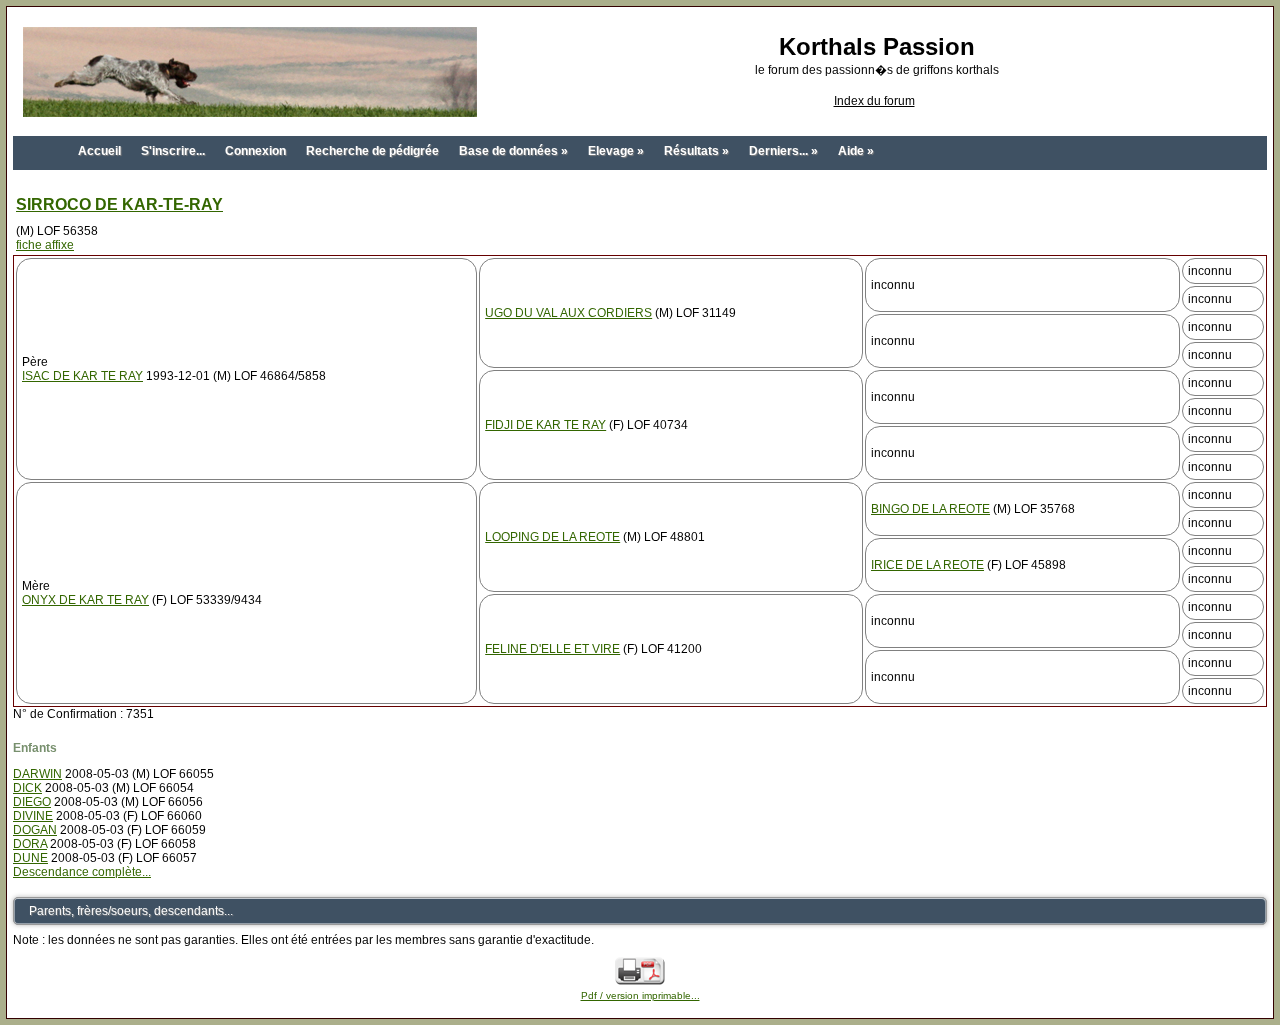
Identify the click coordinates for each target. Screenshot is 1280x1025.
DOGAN (35, 830)
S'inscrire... (173, 151)
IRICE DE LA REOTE (927, 565)
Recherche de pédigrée (372, 151)
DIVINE (33, 816)
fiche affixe (45, 245)
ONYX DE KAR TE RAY (85, 600)
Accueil (99, 151)
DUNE (30, 858)
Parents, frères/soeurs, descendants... (131, 911)
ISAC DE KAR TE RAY (82, 376)
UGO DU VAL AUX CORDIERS (568, 313)
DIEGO (32, 802)
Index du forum (874, 101)
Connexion (255, 151)
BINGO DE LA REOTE (930, 509)
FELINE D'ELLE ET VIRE (552, 649)
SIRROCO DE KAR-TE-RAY (119, 204)
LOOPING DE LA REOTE (552, 537)
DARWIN (37, 774)
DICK (27, 788)
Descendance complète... (82, 872)
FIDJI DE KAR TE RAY (545, 425)
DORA (30, 844)
